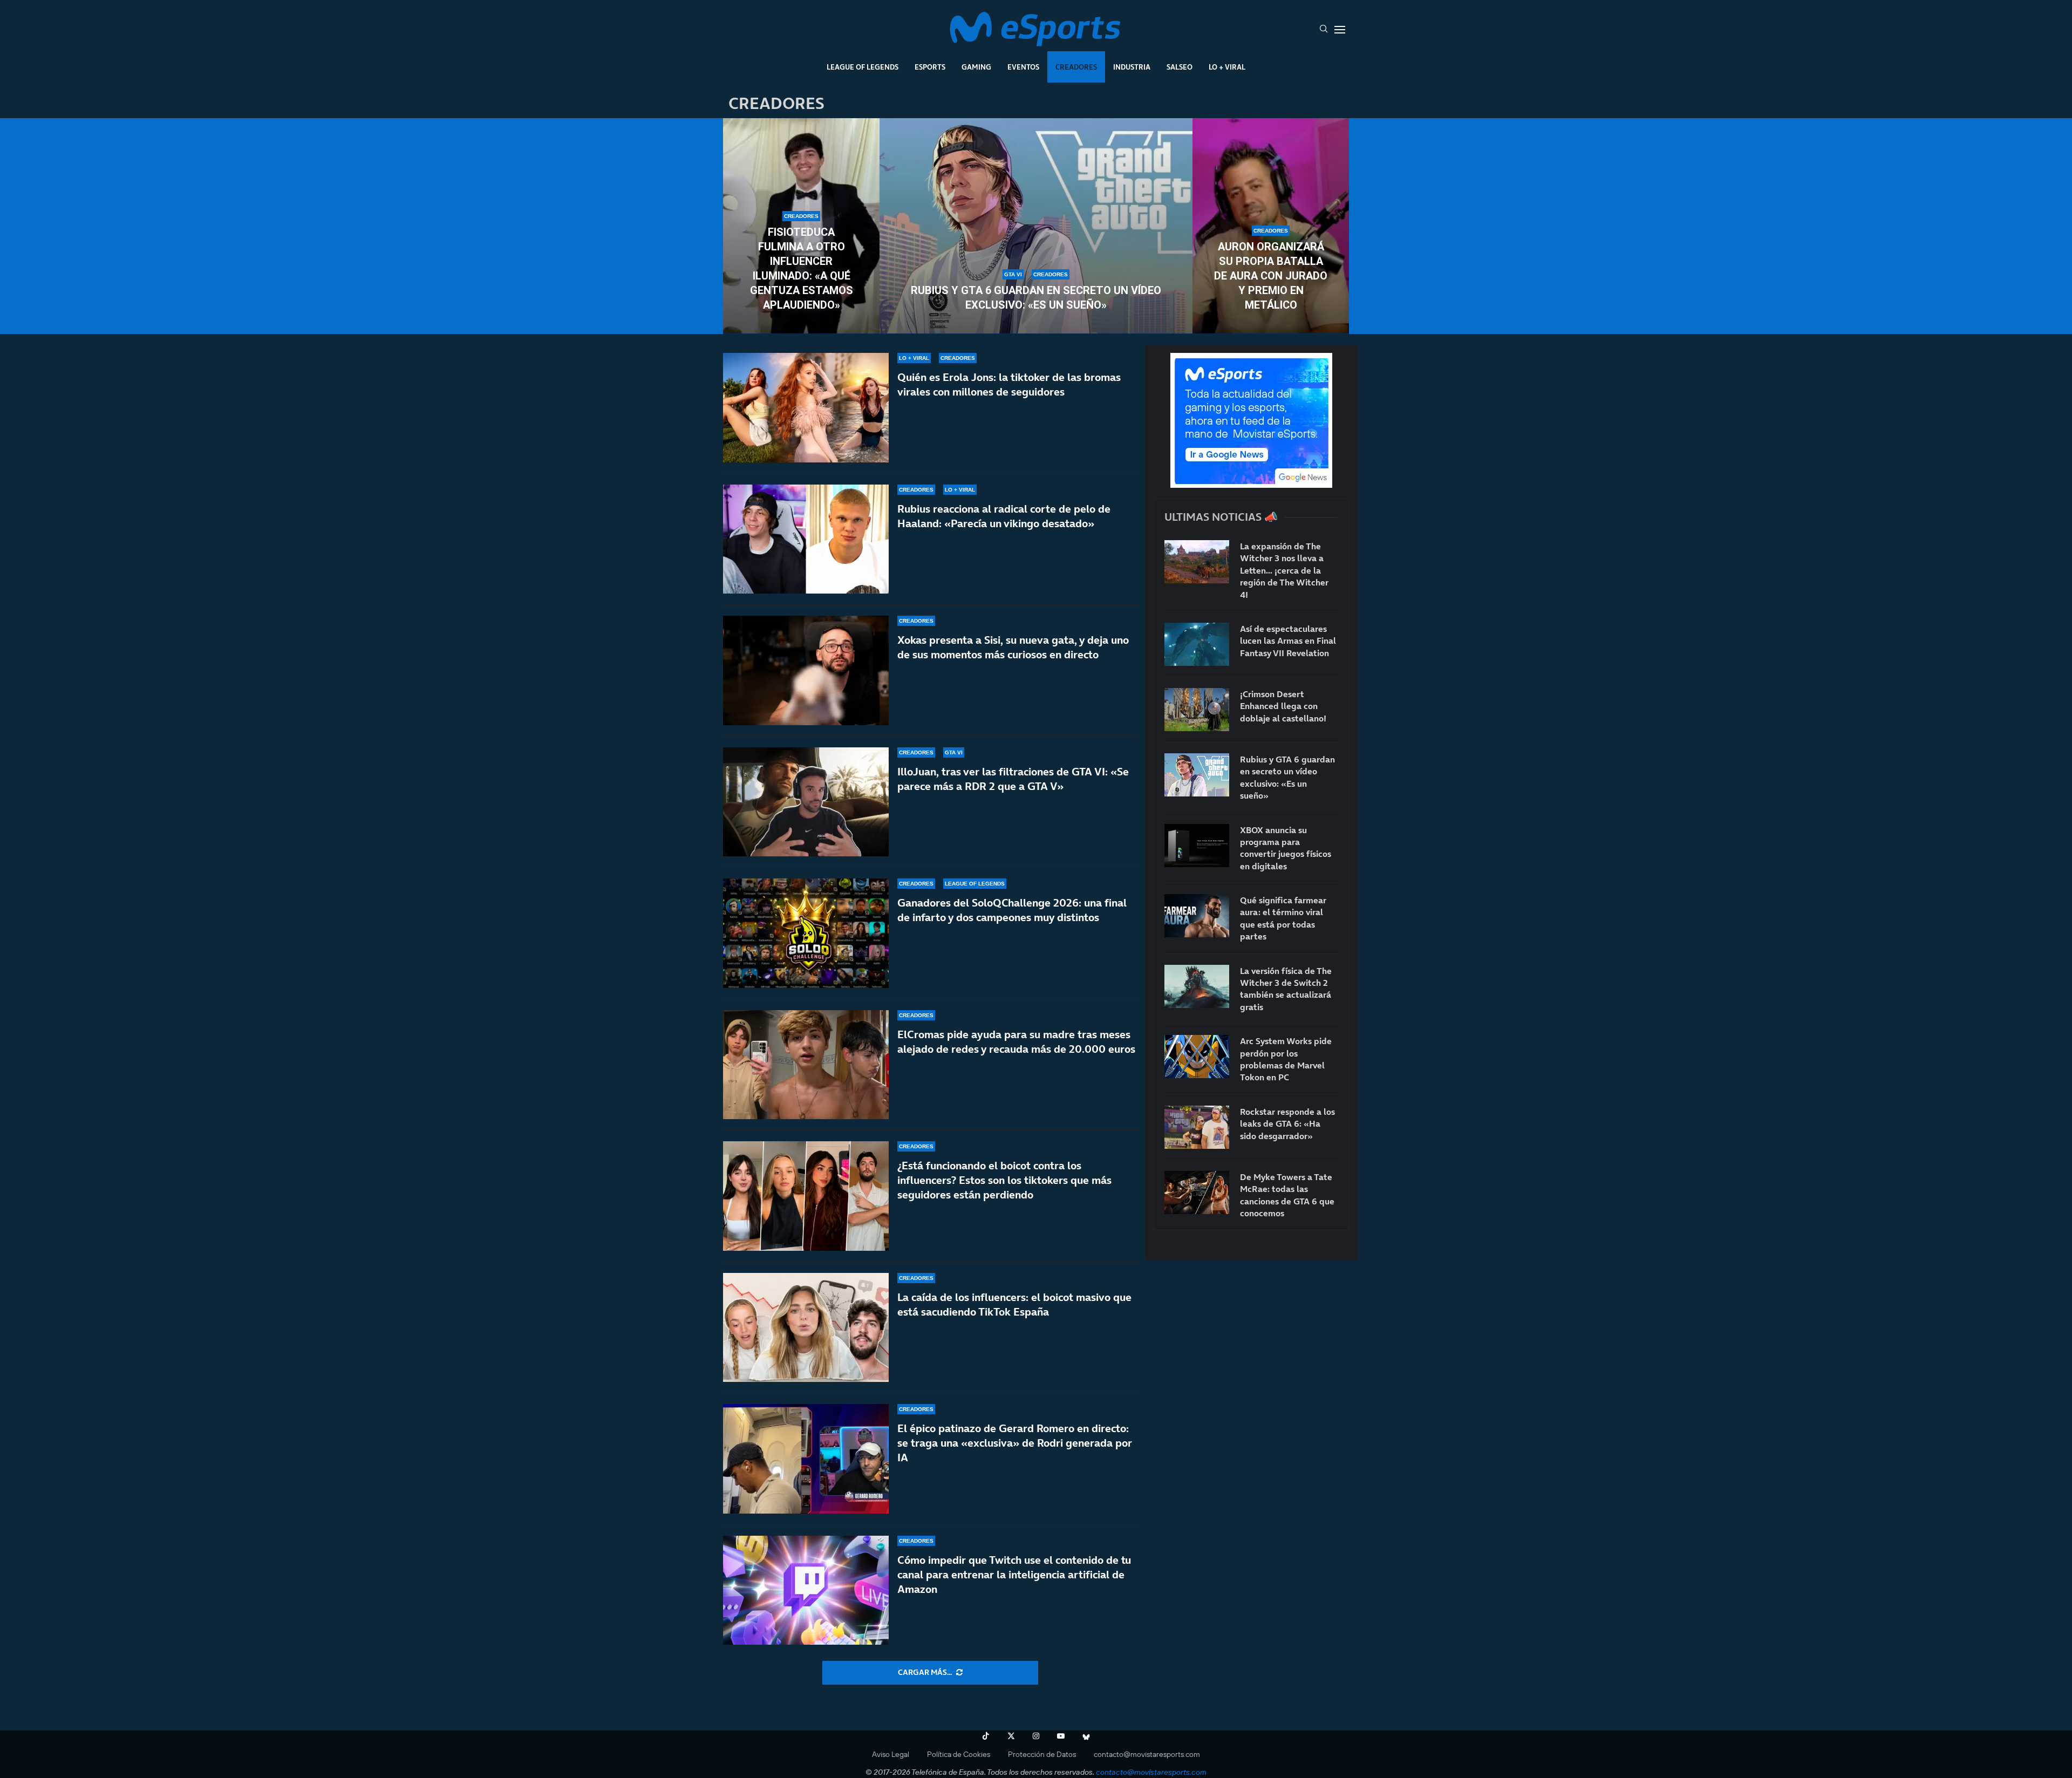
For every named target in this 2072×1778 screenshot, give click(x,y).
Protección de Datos (1042, 1754)
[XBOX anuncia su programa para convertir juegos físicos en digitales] (1197, 846)
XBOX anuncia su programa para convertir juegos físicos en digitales (1286, 848)
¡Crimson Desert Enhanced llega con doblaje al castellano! (1283, 706)
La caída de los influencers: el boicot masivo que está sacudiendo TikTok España (1014, 1304)
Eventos (1023, 67)
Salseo (1180, 67)
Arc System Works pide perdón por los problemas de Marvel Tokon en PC (1286, 1059)
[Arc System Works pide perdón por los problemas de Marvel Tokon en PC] (1197, 1057)
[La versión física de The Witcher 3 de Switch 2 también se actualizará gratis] (1197, 986)
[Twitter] (1011, 1736)
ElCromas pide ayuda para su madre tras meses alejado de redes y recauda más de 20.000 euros (1016, 1042)
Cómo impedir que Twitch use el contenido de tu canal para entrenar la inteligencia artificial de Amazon (1014, 1575)
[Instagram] (1036, 1736)
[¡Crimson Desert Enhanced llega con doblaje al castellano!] (1197, 710)
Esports (930, 67)
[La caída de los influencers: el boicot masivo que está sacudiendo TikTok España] (806, 1328)
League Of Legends (863, 67)
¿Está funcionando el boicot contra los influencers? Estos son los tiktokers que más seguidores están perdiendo (1004, 1180)
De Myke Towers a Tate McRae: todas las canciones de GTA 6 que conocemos (1287, 1195)
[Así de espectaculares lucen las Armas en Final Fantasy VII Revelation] (1197, 644)
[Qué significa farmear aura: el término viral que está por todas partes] (1197, 916)
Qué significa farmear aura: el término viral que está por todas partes (1283, 918)
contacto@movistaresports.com (1147, 1754)
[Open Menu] (1340, 30)
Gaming (976, 67)
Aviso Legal (891, 1754)
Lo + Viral (1227, 67)
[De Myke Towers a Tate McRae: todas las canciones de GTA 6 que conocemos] (1197, 1193)
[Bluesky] (1086, 1736)
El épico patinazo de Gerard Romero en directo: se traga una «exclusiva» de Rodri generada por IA (1015, 1443)
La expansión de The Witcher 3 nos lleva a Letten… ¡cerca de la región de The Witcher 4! (1284, 570)
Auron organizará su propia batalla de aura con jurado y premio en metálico (1271, 276)
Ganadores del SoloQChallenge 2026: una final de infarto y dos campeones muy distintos (1012, 910)
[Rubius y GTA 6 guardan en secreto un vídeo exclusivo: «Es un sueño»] (1036, 226)
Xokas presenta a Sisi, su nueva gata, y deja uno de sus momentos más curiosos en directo (1013, 647)
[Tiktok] (986, 1736)
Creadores (1076, 67)
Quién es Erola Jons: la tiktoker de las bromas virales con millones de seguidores (1009, 384)
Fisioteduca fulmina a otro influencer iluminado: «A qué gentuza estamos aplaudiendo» (802, 268)
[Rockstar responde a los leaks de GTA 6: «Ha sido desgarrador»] (1197, 1127)
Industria (1132, 67)
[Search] (1324, 30)
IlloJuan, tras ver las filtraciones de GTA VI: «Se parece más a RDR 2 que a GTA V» (1013, 779)
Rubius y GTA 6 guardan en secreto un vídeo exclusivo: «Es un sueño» (1036, 298)
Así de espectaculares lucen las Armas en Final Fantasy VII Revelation (1288, 641)
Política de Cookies (959, 1754)
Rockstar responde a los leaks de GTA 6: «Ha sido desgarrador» (1287, 1124)
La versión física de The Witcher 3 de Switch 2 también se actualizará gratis (1286, 989)
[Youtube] (1061, 1736)
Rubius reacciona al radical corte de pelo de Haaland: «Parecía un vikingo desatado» (1004, 516)
